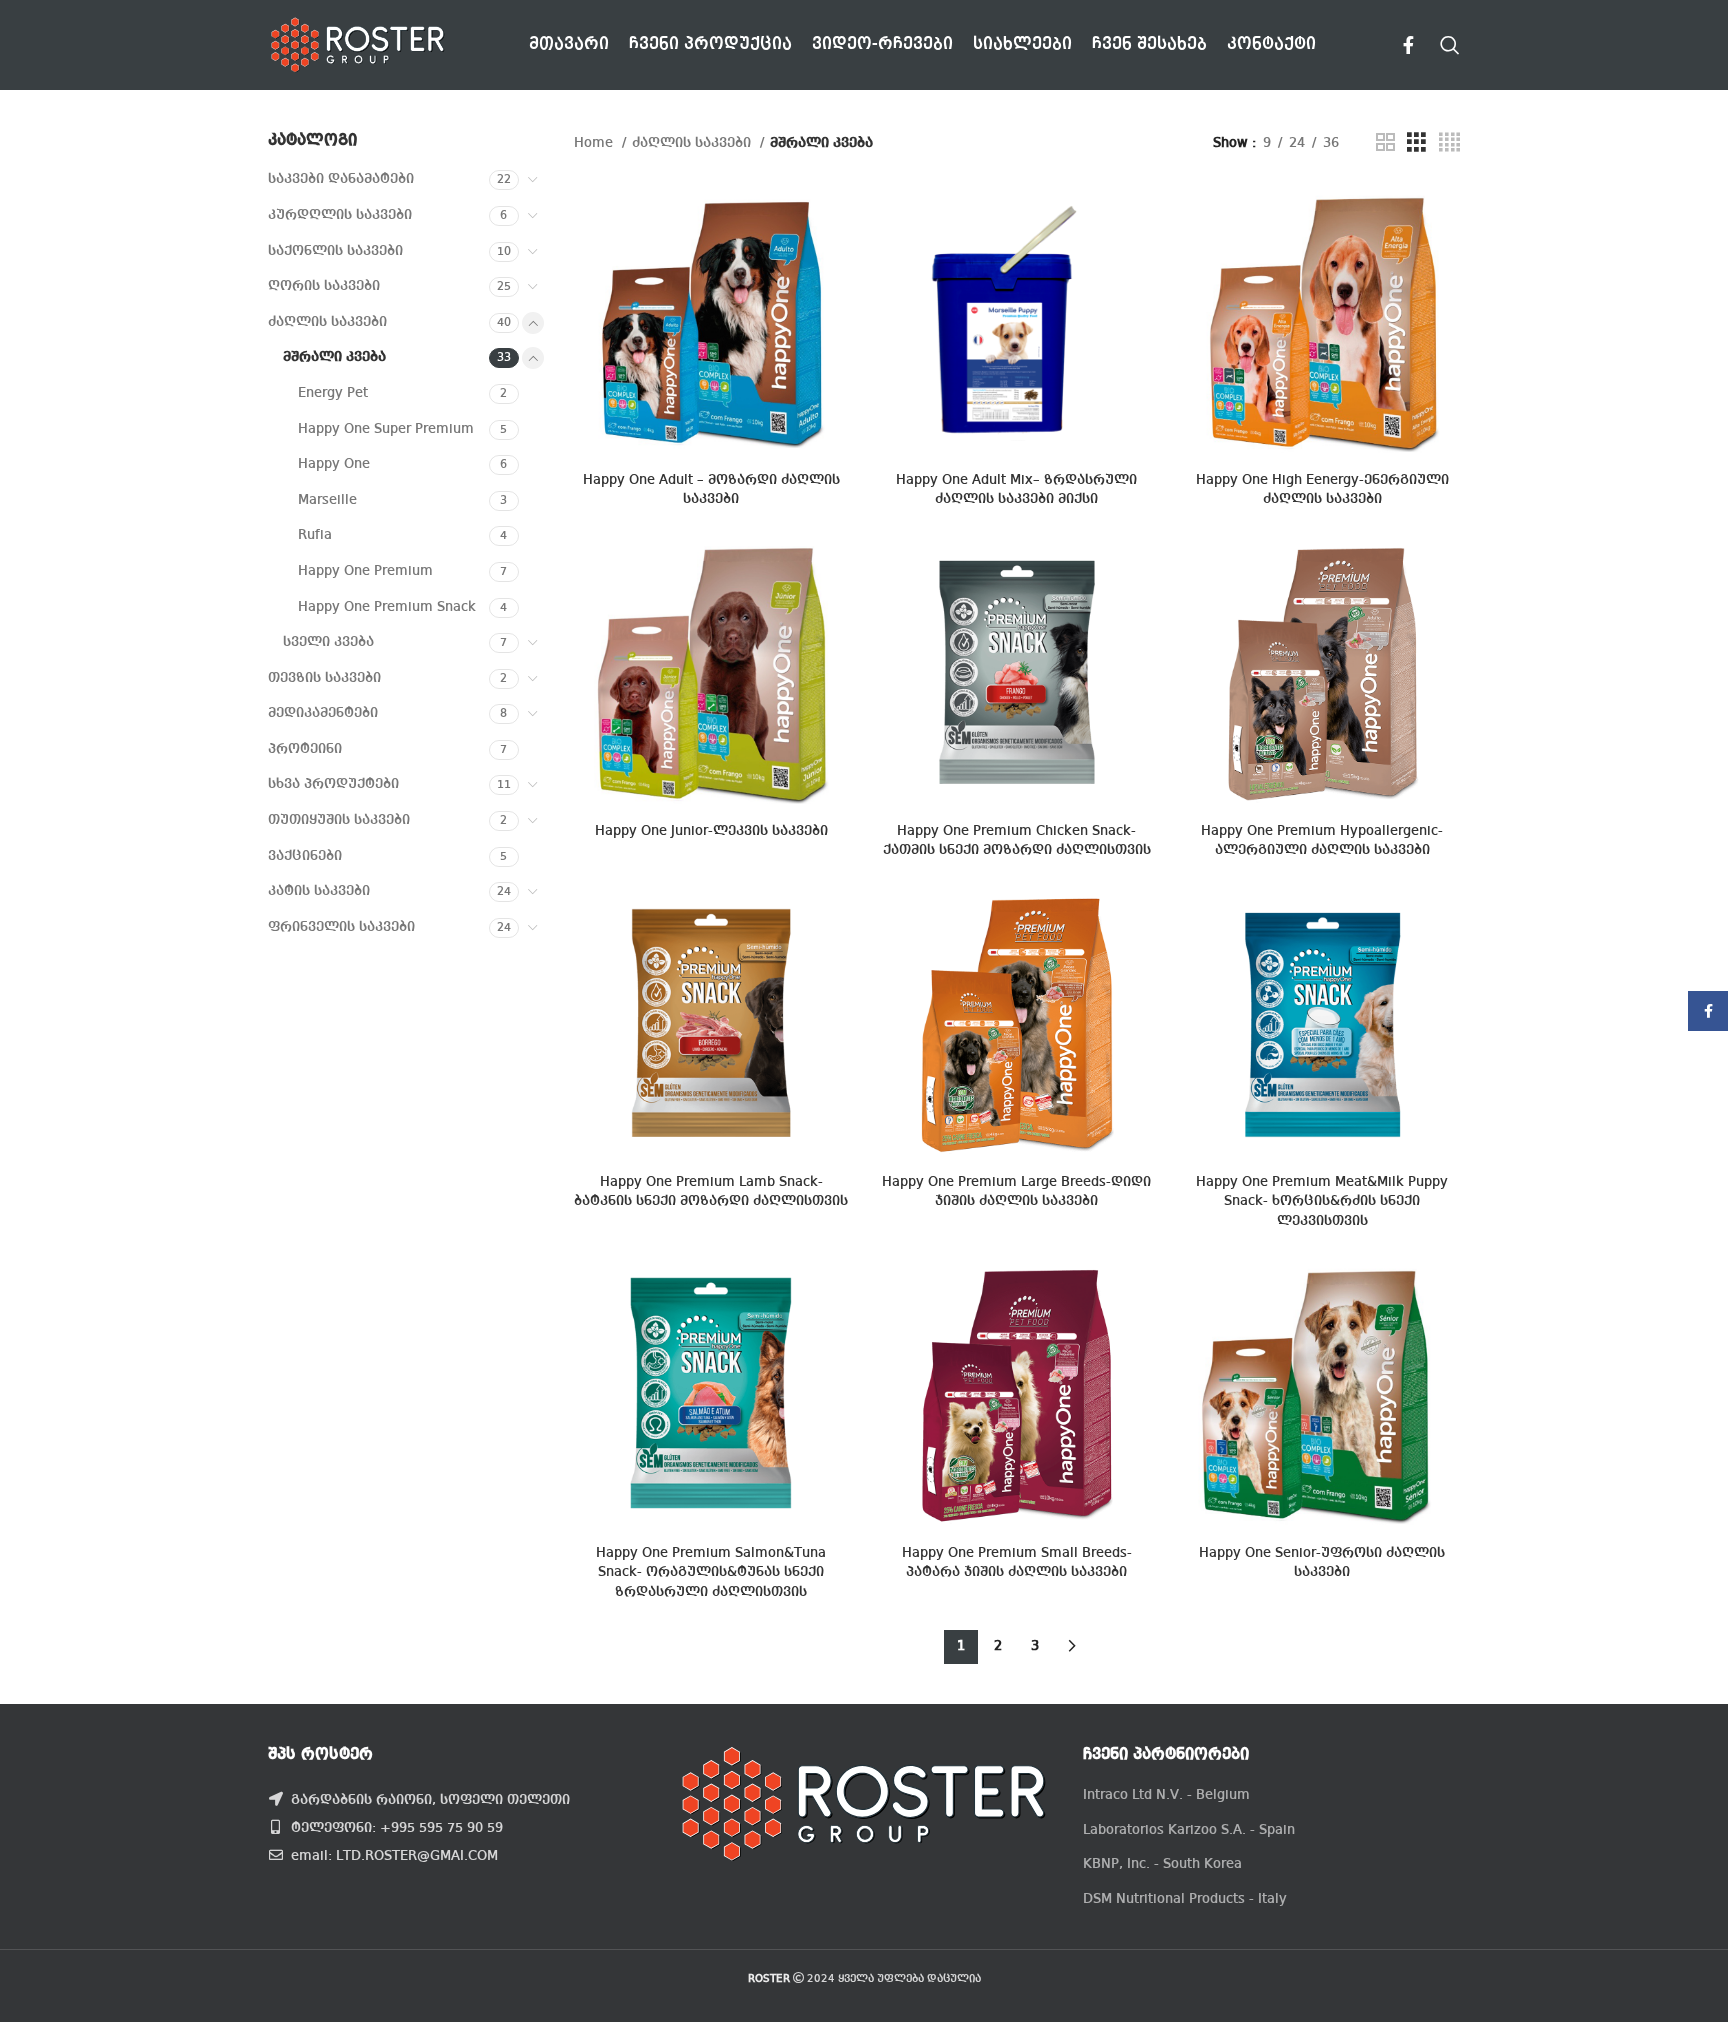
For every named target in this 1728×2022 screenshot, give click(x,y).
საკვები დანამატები (341, 179)
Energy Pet (333, 393)
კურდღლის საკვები (340, 215)
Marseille (327, 500)
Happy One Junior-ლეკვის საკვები (711, 831)
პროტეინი (305, 749)
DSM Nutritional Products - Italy (1185, 1899)
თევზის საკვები (324, 678)
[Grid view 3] (1416, 143)
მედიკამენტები (323, 713)
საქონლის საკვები (335, 251)
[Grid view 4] (1449, 143)
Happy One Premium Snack (387, 607)
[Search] (1450, 45)
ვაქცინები (305, 856)
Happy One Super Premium (386, 429)
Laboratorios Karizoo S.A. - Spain (1189, 1830)
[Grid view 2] (1385, 143)
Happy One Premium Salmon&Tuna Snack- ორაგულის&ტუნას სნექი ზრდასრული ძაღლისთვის (711, 1572)
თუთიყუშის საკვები (339, 820)
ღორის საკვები (324, 286)
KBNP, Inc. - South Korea (1162, 1864)
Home (595, 143)
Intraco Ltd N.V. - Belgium (1166, 1795)
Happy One (334, 464)
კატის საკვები (319, 891)
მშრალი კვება (334, 357)
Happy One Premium (365, 571)
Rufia (315, 535)
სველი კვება (328, 642)
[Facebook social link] (1408, 45)
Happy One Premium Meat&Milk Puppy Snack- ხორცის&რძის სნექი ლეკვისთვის (1322, 1201)
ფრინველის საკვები (341, 927)
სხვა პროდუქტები (333, 784)
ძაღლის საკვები (327, 322)
